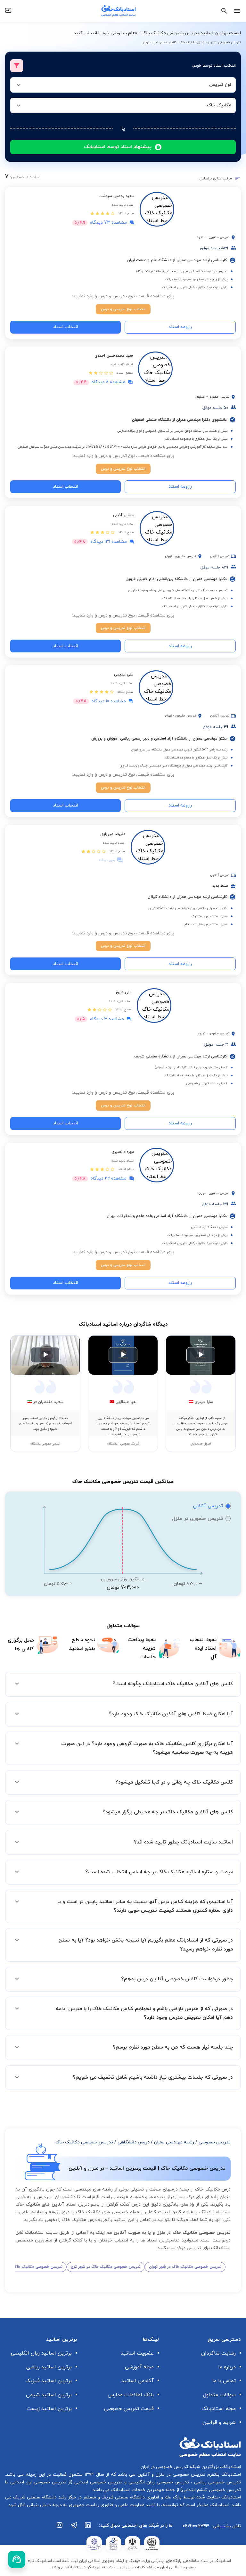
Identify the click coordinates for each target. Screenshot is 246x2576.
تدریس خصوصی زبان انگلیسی (158, 2482)
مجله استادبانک (219, 2409)
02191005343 (196, 2526)
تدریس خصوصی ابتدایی (97, 2482)
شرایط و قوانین (219, 2423)
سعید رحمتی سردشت (117, 196)
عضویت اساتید (137, 2353)
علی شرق (124, 992)
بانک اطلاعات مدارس (131, 2395)
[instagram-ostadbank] (60, 2528)
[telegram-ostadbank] (74, 2528)
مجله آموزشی (139, 2367)
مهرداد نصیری (123, 1152)
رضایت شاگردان (218, 2353)
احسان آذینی (124, 515)
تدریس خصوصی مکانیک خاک (84, 2142)
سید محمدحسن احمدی (114, 356)
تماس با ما (224, 2381)
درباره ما (227, 2367)
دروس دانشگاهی (134, 2142)
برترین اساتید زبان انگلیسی (41, 2353)
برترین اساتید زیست (49, 2409)
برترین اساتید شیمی (49, 2395)
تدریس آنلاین (208, 1506)
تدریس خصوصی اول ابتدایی (37, 2482)
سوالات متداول (219, 2395)
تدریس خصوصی (215, 2142)
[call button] (17, 2559)
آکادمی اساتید (138, 2381)
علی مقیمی (124, 675)
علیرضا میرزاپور (113, 834)
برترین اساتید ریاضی (49, 2367)
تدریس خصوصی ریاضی (217, 2482)
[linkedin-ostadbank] (88, 2528)
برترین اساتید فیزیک (49, 2381)
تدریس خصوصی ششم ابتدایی (211, 2490)
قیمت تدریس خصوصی (129, 2409)
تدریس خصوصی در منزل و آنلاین (170, 2475)
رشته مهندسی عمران (174, 2142)
